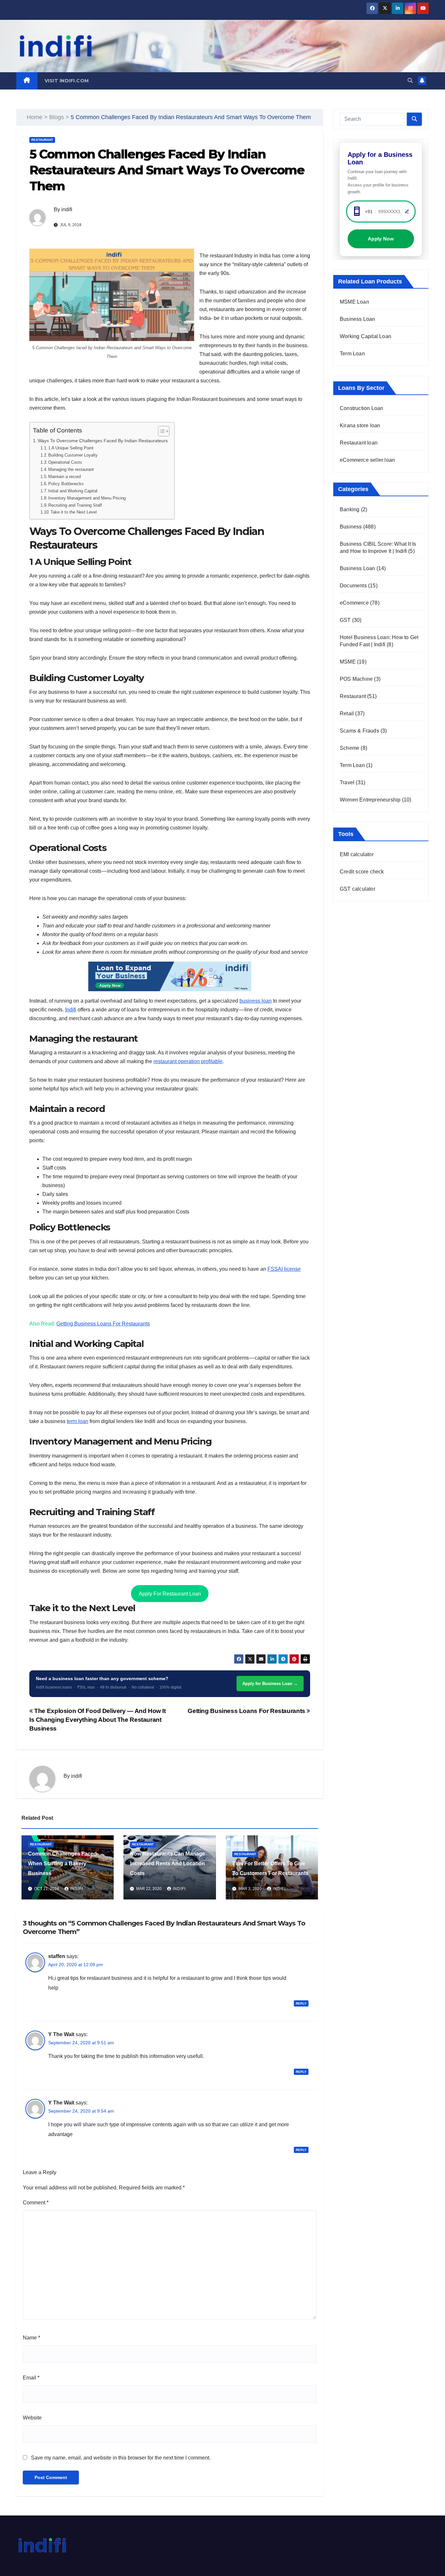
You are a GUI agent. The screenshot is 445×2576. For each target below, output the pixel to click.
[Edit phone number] (407, 212)
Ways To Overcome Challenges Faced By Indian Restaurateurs (103, 441)
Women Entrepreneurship (370, 800)
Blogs (57, 117)
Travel (347, 782)
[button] (410, 81)
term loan (78, 1421)
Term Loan (352, 354)
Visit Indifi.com (67, 81)
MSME (348, 662)
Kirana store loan (360, 425)
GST (345, 620)
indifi (67, 209)
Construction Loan (361, 408)
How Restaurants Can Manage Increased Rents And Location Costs (167, 1863)
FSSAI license (284, 1269)
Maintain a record (65, 477)
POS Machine (356, 679)
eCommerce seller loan (367, 460)
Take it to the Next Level (74, 512)
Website (32, 2418)
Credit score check (362, 872)
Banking (350, 509)
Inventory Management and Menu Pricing (87, 498)
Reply (301, 2003)
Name (31, 2338)
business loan (256, 1001)
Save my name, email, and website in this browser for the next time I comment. (121, 2458)
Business (351, 527)
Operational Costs (65, 462)
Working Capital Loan (366, 336)
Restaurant (42, 140)
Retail (347, 713)
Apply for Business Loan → (270, 1684)
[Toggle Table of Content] (160, 431)
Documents (353, 586)
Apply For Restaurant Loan (170, 1594)
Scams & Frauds (359, 731)
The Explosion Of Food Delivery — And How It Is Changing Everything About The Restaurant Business (98, 1720)
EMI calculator (357, 854)
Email (31, 2378)
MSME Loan (354, 302)
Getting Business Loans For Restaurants (103, 1324)
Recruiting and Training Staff (75, 505)
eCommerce (354, 603)
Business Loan (358, 319)
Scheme (350, 748)
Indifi (71, 1010)
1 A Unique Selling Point (71, 448)
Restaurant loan (359, 443)
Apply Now (381, 239)
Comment (36, 2203)
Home (35, 117)
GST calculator (358, 889)
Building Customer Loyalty (73, 455)
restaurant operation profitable (188, 1061)
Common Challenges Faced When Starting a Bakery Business (62, 1863)
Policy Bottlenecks (66, 484)
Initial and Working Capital (73, 491)
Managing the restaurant (71, 469)
